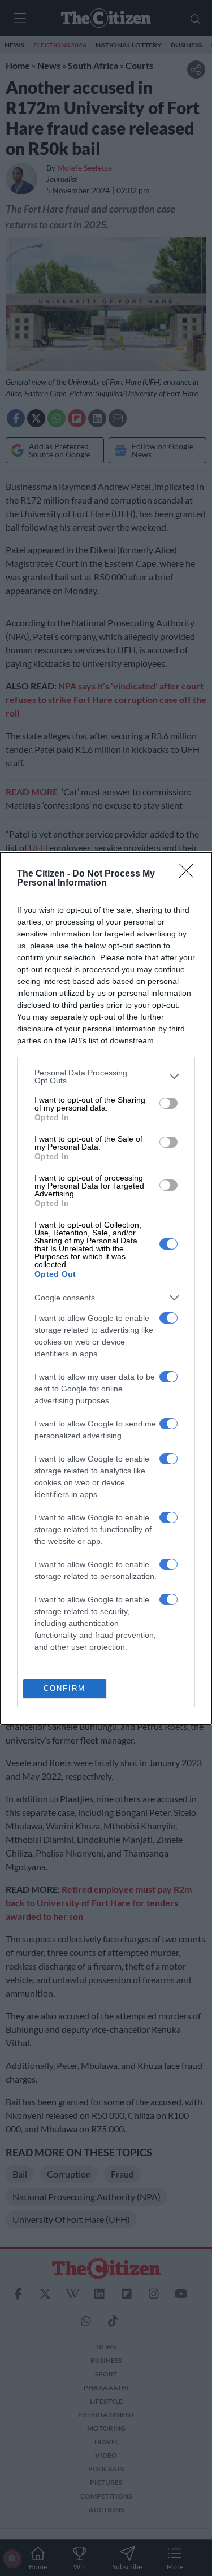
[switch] (168, 1103)
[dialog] (106, 1288)
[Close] (190, 874)
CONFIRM (64, 1688)
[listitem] (106, 1077)
